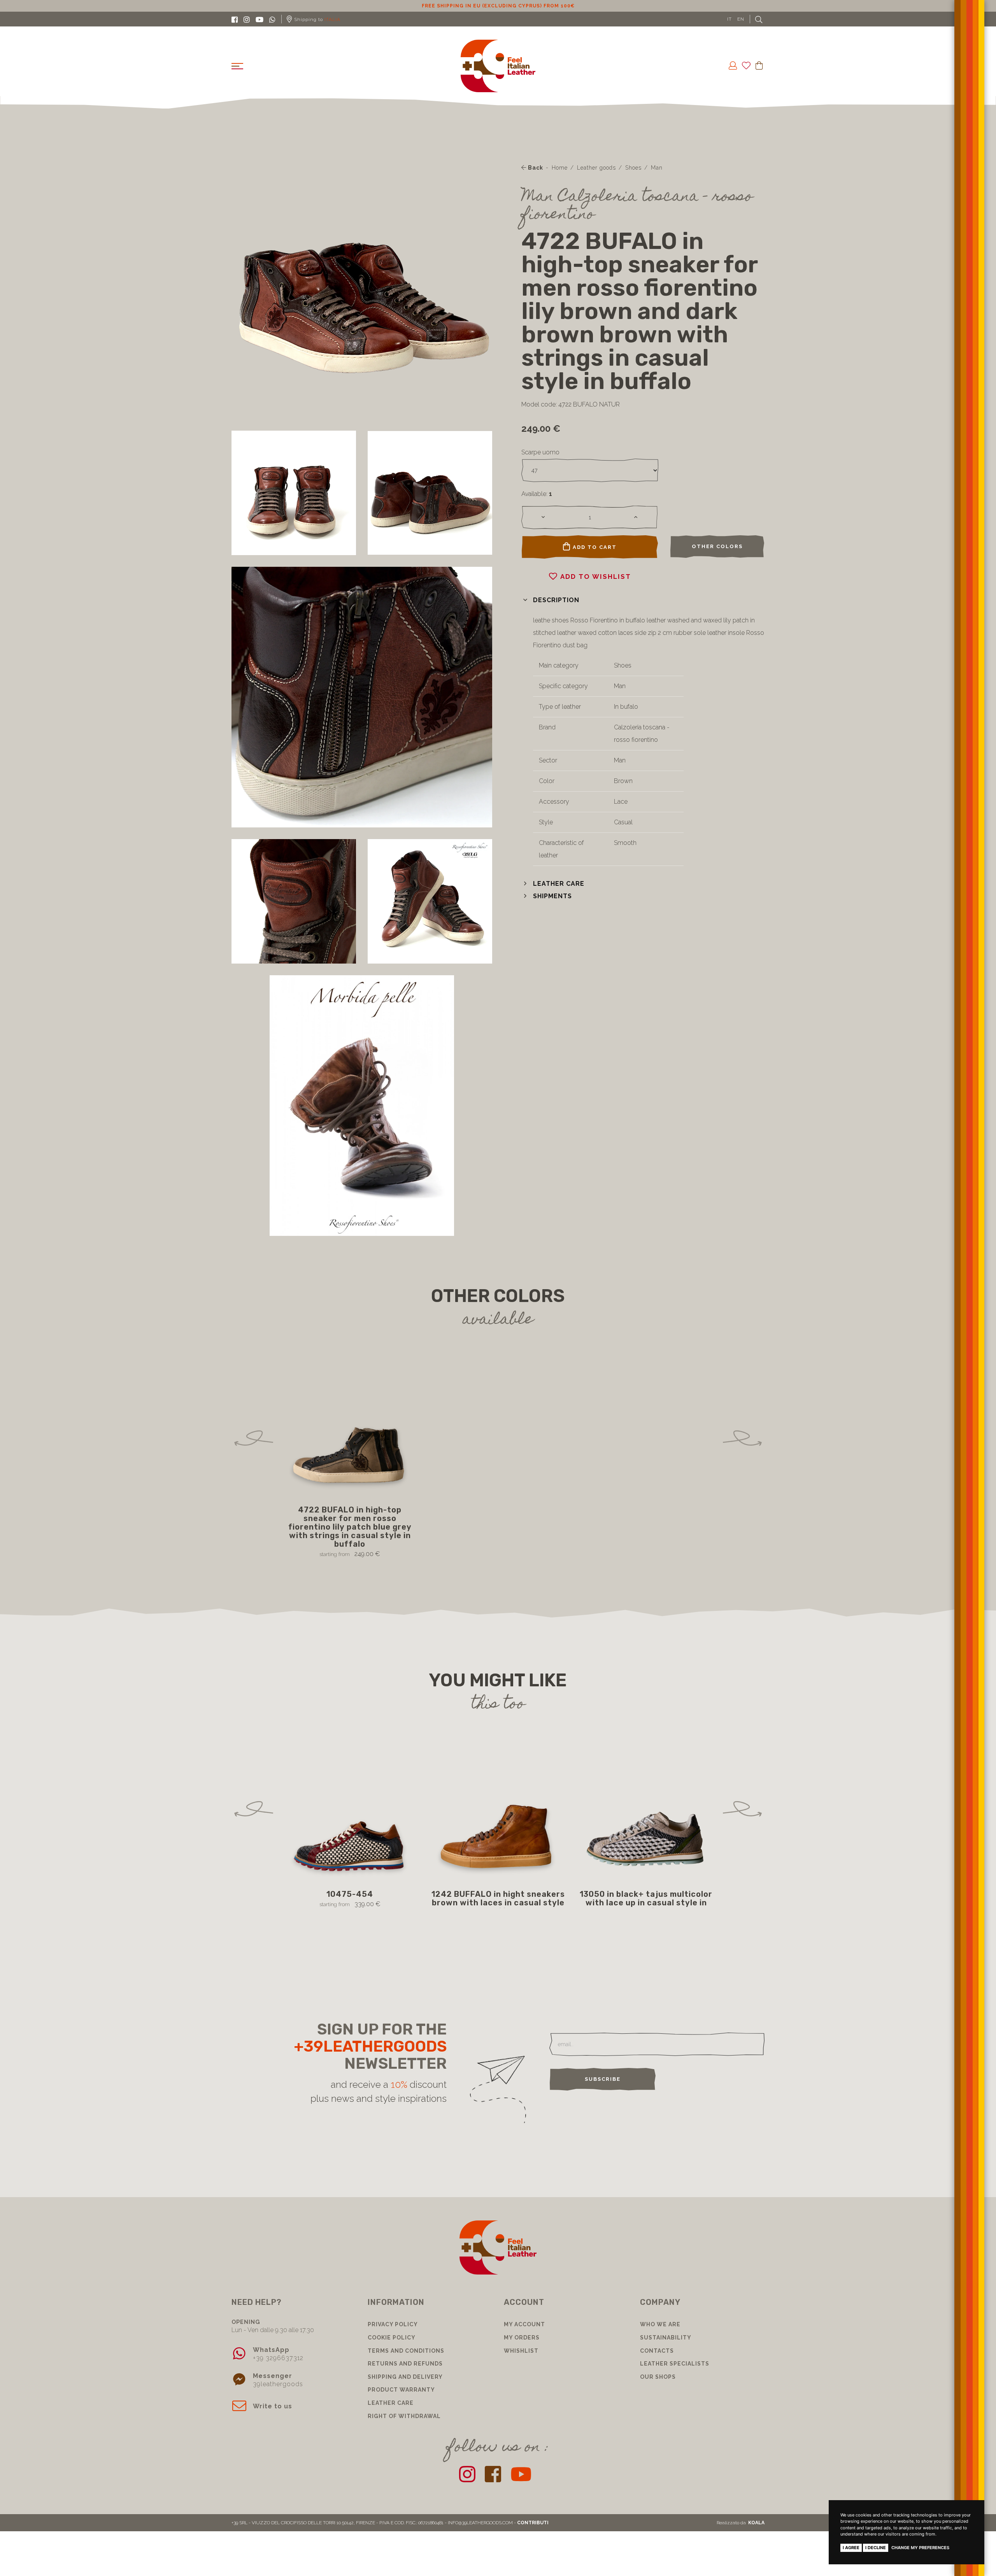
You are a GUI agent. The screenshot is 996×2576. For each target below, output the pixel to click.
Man (657, 168)
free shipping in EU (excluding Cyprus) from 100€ (498, 6)
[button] (550, 600)
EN (741, 19)
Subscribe (603, 2079)
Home (560, 168)
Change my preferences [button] (920, 2548)
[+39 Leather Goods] (498, 66)
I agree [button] (851, 2548)
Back (535, 168)
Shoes (633, 168)
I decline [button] (876, 2548)
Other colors (717, 546)
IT (729, 19)
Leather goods (596, 168)
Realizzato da (741, 2523)
